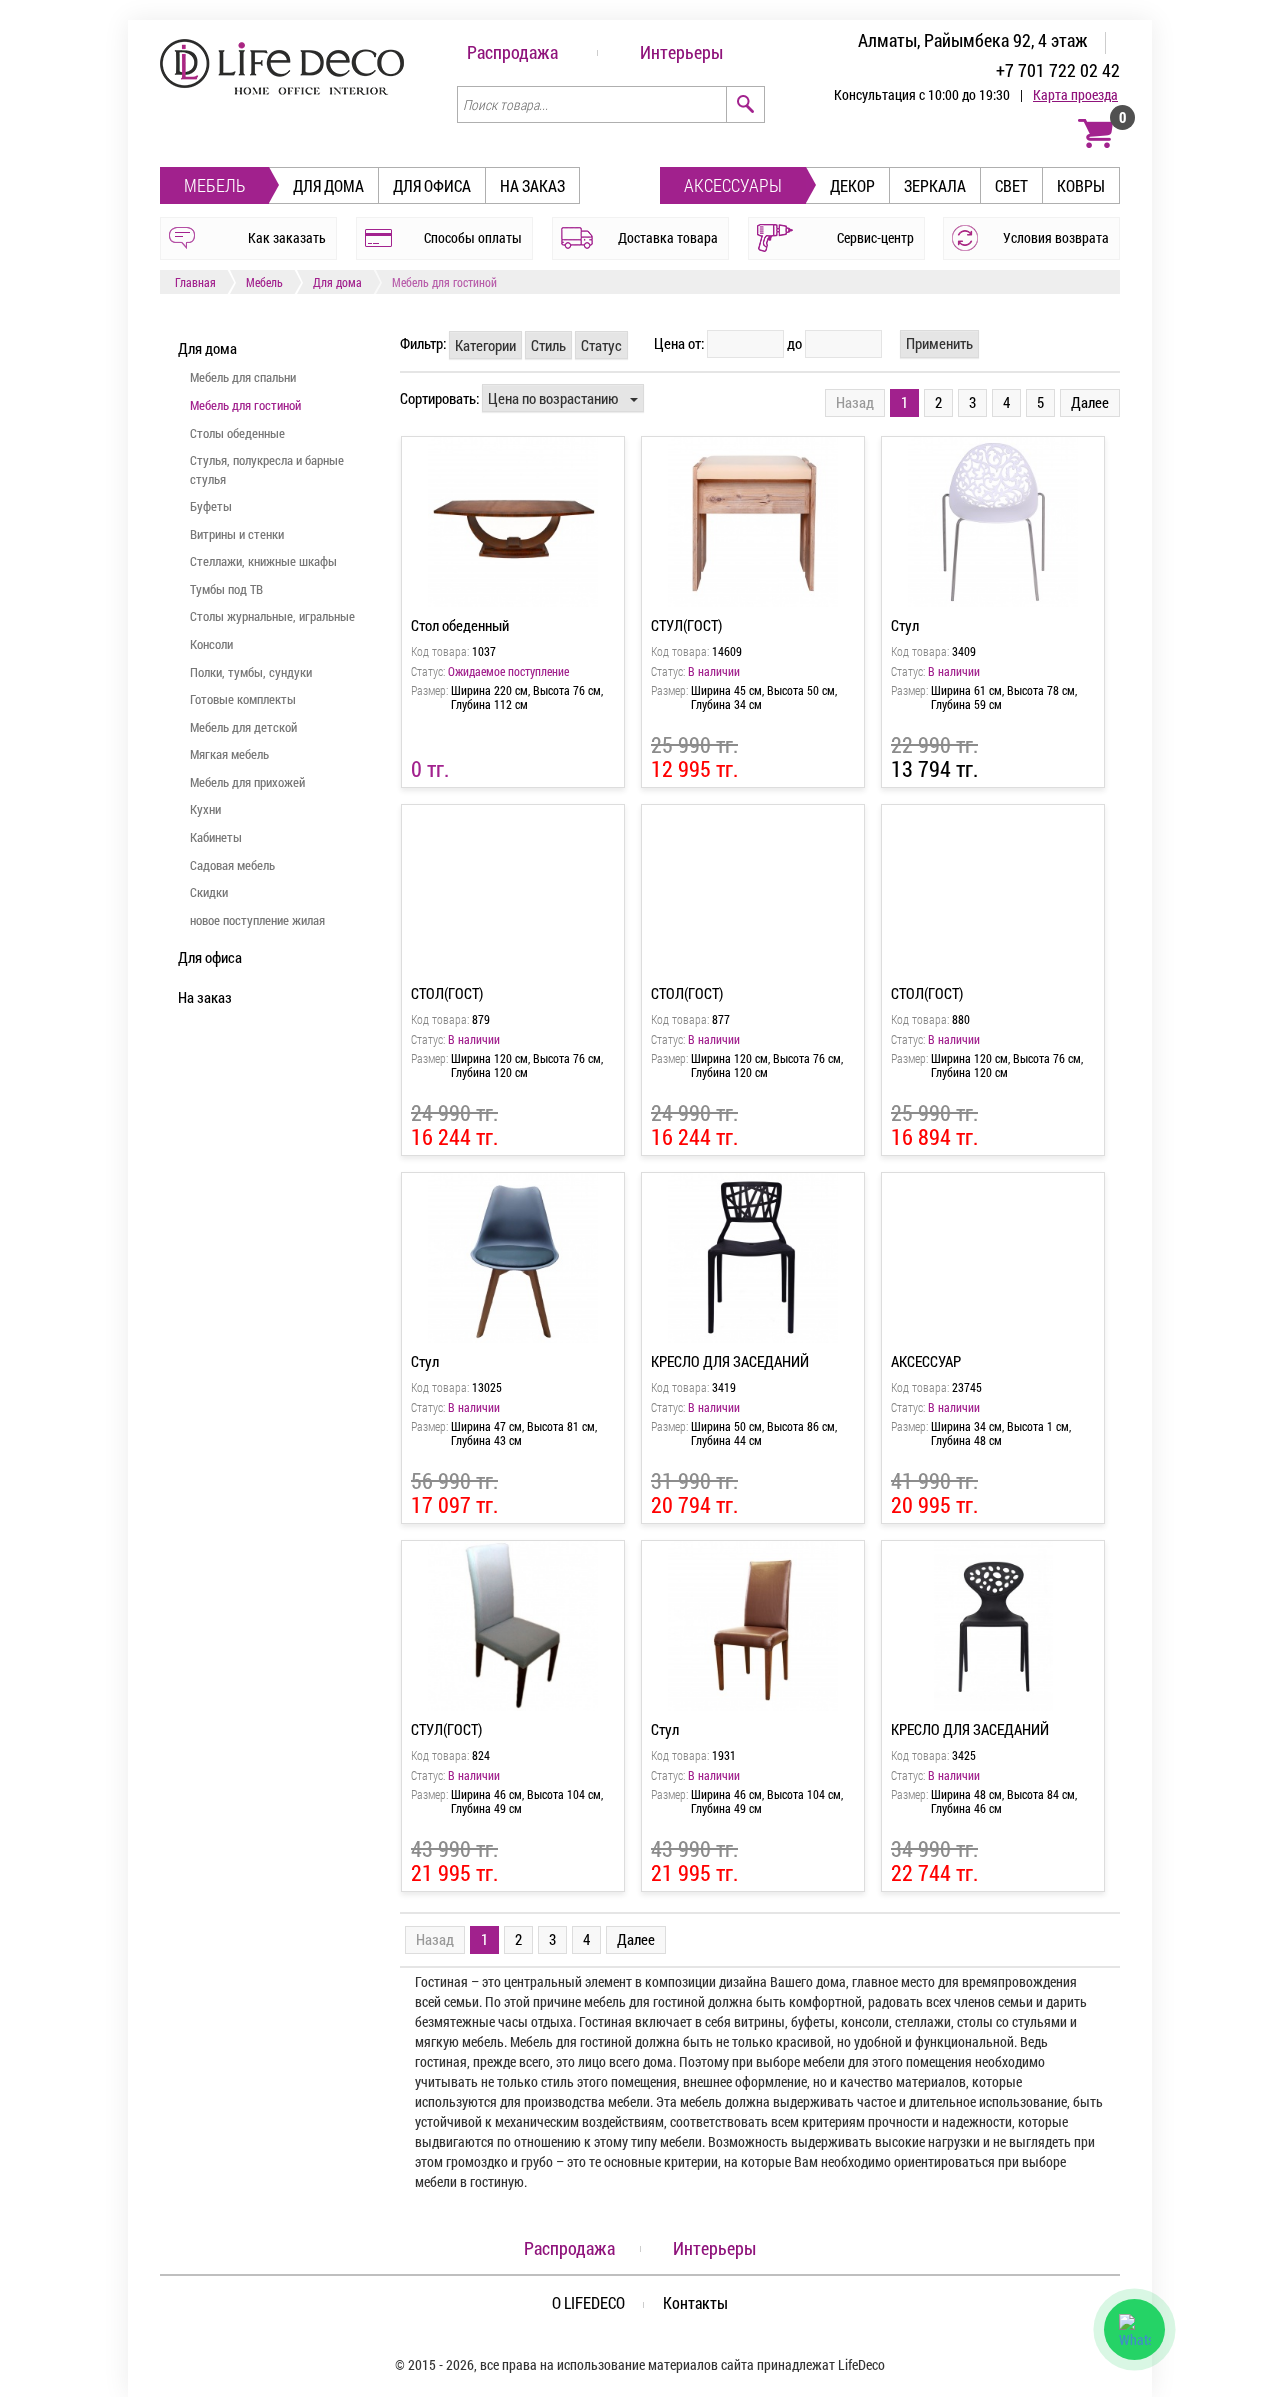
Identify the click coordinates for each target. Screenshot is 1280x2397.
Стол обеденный (460, 625)
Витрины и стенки (237, 534)
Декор (852, 185)
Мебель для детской (243, 727)
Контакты (695, 2302)
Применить (939, 343)
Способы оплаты (473, 237)
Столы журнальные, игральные (272, 616)
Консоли (211, 644)
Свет (1011, 185)
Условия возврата (1056, 237)
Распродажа (512, 52)
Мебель (214, 185)
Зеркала (935, 185)
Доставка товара (668, 237)
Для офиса (432, 185)
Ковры (1081, 185)
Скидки (209, 892)
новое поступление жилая (257, 920)
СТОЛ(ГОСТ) (447, 993)
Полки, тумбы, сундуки (251, 672)
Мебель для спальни (243, 377)
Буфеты (211, 506)
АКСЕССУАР (926, 1361)
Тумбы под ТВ (226, 589)
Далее (1090, 402)
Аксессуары (733, 185)
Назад (855, 402)
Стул (905, 625)
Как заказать (287, 237)
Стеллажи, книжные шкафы (263, 561)
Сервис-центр (875, 237)
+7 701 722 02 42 (1058, 70)
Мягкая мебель (229, 754)
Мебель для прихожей (247, 782)
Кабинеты (216, 837)
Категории (485, 345)
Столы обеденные (237, 433)
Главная (195, 282)
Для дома (328, 185)
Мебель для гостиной (245, 405)
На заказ (532, 185)
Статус (601, 345)
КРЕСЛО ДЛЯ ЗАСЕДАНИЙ (730, 1361)
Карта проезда (1075, 94)
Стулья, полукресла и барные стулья (267, 469)
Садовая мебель (232, 865)
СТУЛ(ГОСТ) (686, 625)
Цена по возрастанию (553, 398)
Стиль (548, 345)
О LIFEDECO (588, 2302)
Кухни (205, 809)
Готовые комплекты (243, 699)
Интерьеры (681, 52)
